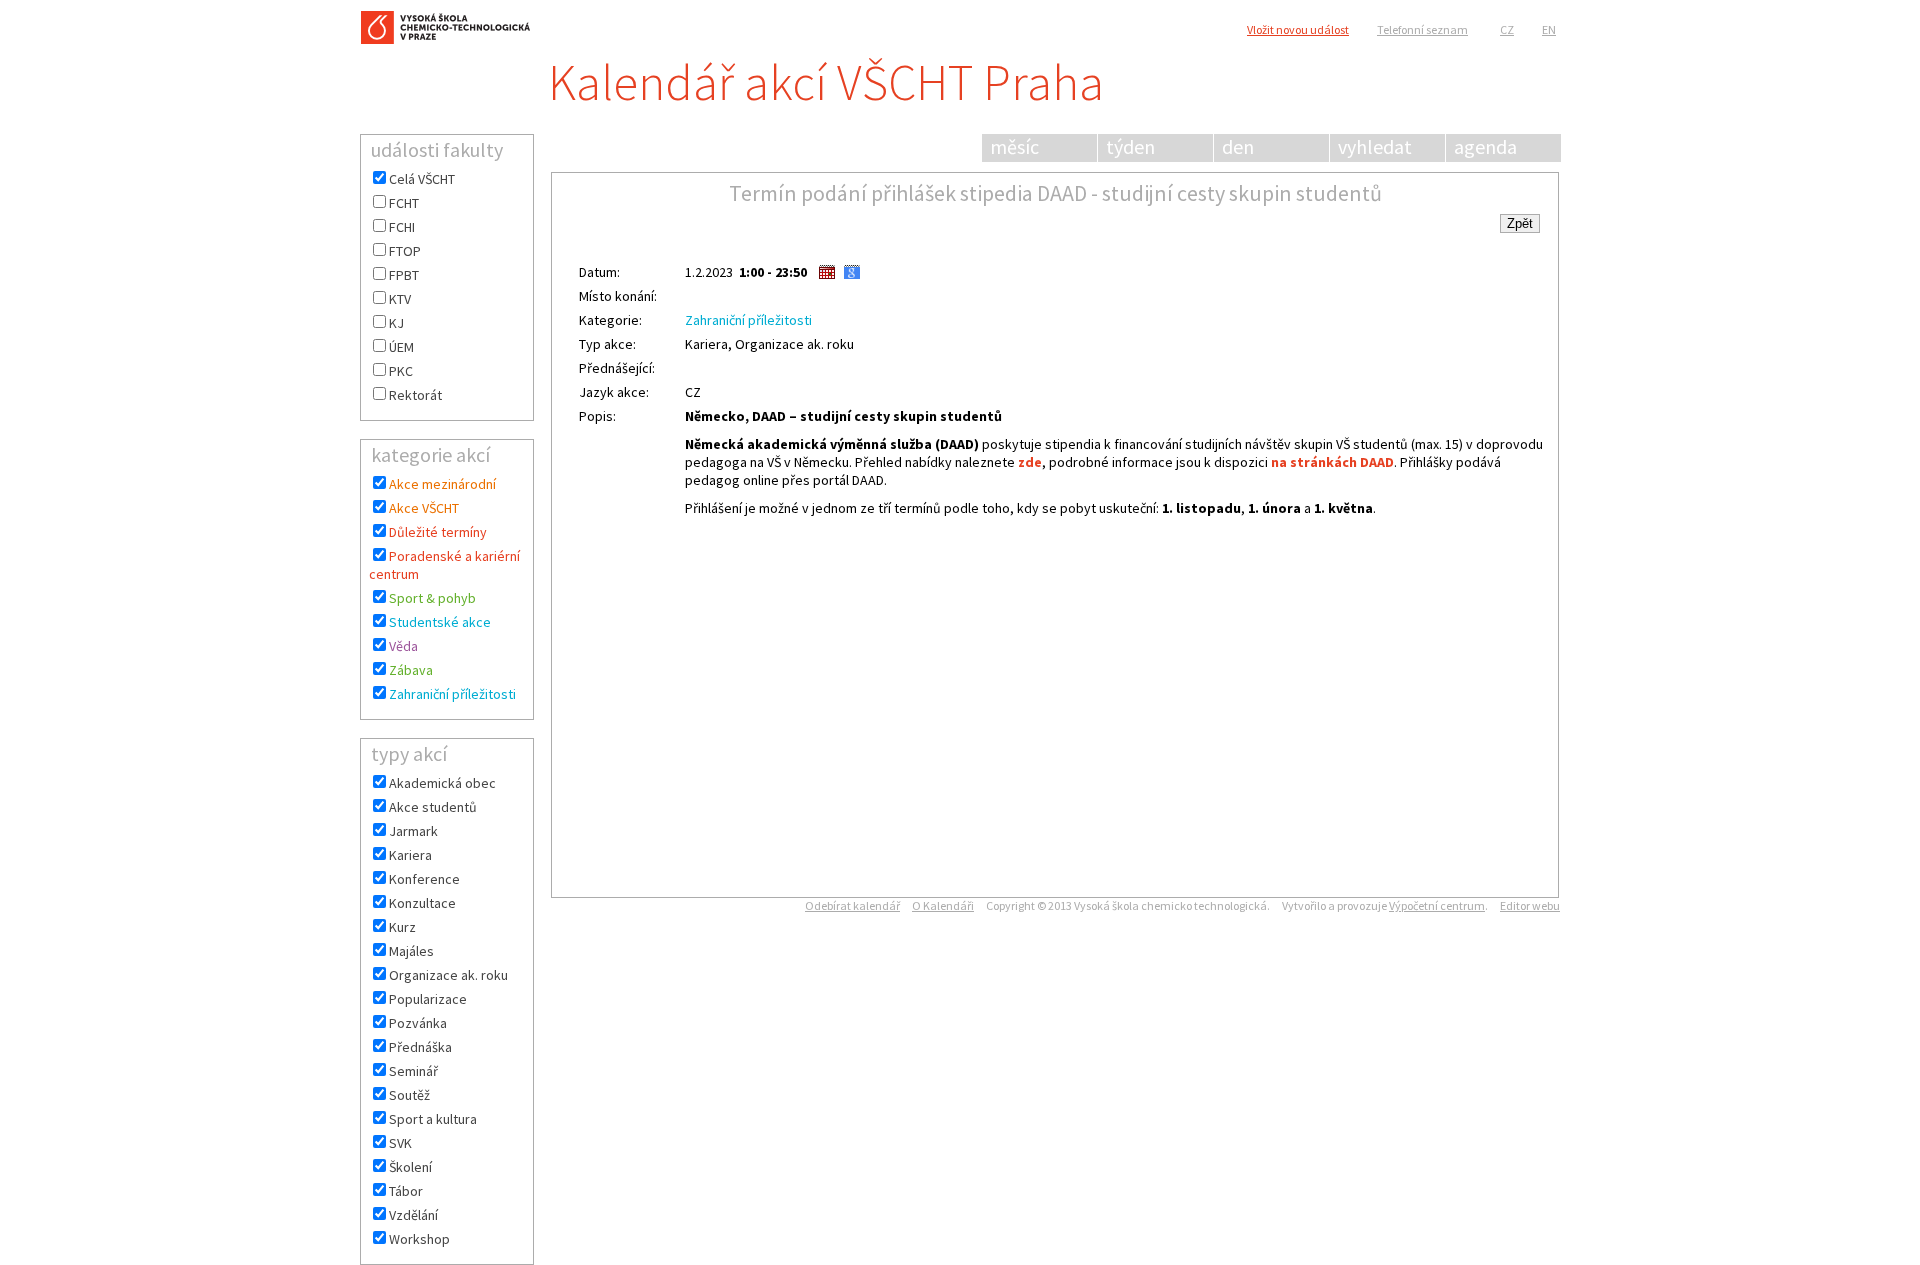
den (1238, 146)
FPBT (404, 275)
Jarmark (413, 831)
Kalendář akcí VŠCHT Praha (826, 82)
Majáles (411, 951)
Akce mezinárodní (442, 484)
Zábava (411, 670)
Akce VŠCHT (424, 508)
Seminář (413, 1071)
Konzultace (422, 903)
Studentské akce (440, 622)
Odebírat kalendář (852, 905)
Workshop (419, 1239)
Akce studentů (433, 807)
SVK (400, 1143)
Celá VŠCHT (422, 179)
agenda (1485, 146)
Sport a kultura (433, 1119)
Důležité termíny (438, 532)
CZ (1507, 29)
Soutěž (409, 1095)
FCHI (402, 227)
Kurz (402, 927)
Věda (403, 646)
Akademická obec (442, 783)
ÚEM (401, 347)
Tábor (406, 1191)
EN (1549, 29)
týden (1130, 146)
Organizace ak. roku (448, 975)
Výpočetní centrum (1437, 905)
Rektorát (415, 395)
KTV (400, 299)
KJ (396, 323)
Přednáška (420, 1047)
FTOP (405, 251)
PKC (401, 371)
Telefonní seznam (1422, 29)
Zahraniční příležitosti (452, 694)
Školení (410, 1167)
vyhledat (1375, 146)
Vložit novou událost (1298, 29)
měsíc (1014, 146)
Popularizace (428, 999)
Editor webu (1530, 905)
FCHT (404, 203)
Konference (424, 879)
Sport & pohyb (432, 598)
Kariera (410, 855)
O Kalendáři (943, 905)
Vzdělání (413, 1215)
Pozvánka (418, 1023)
